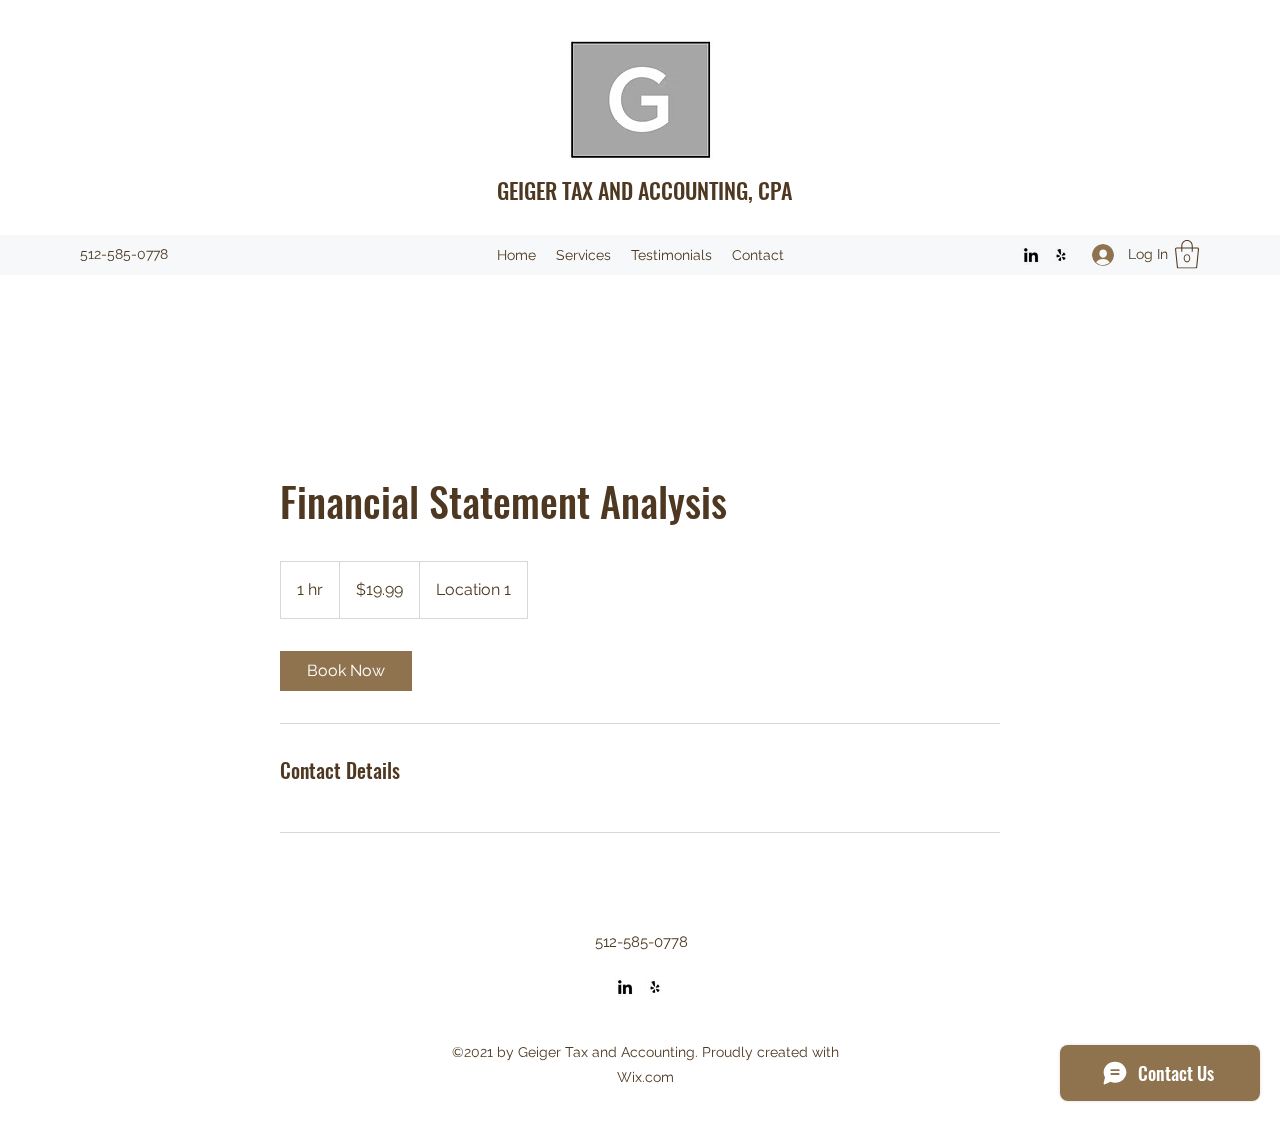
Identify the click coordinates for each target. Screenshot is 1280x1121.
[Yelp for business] (1061, 255)
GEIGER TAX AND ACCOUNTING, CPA (644, 190)
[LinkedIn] (1031, 255)
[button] (1187, 254)
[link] (346, 671)
